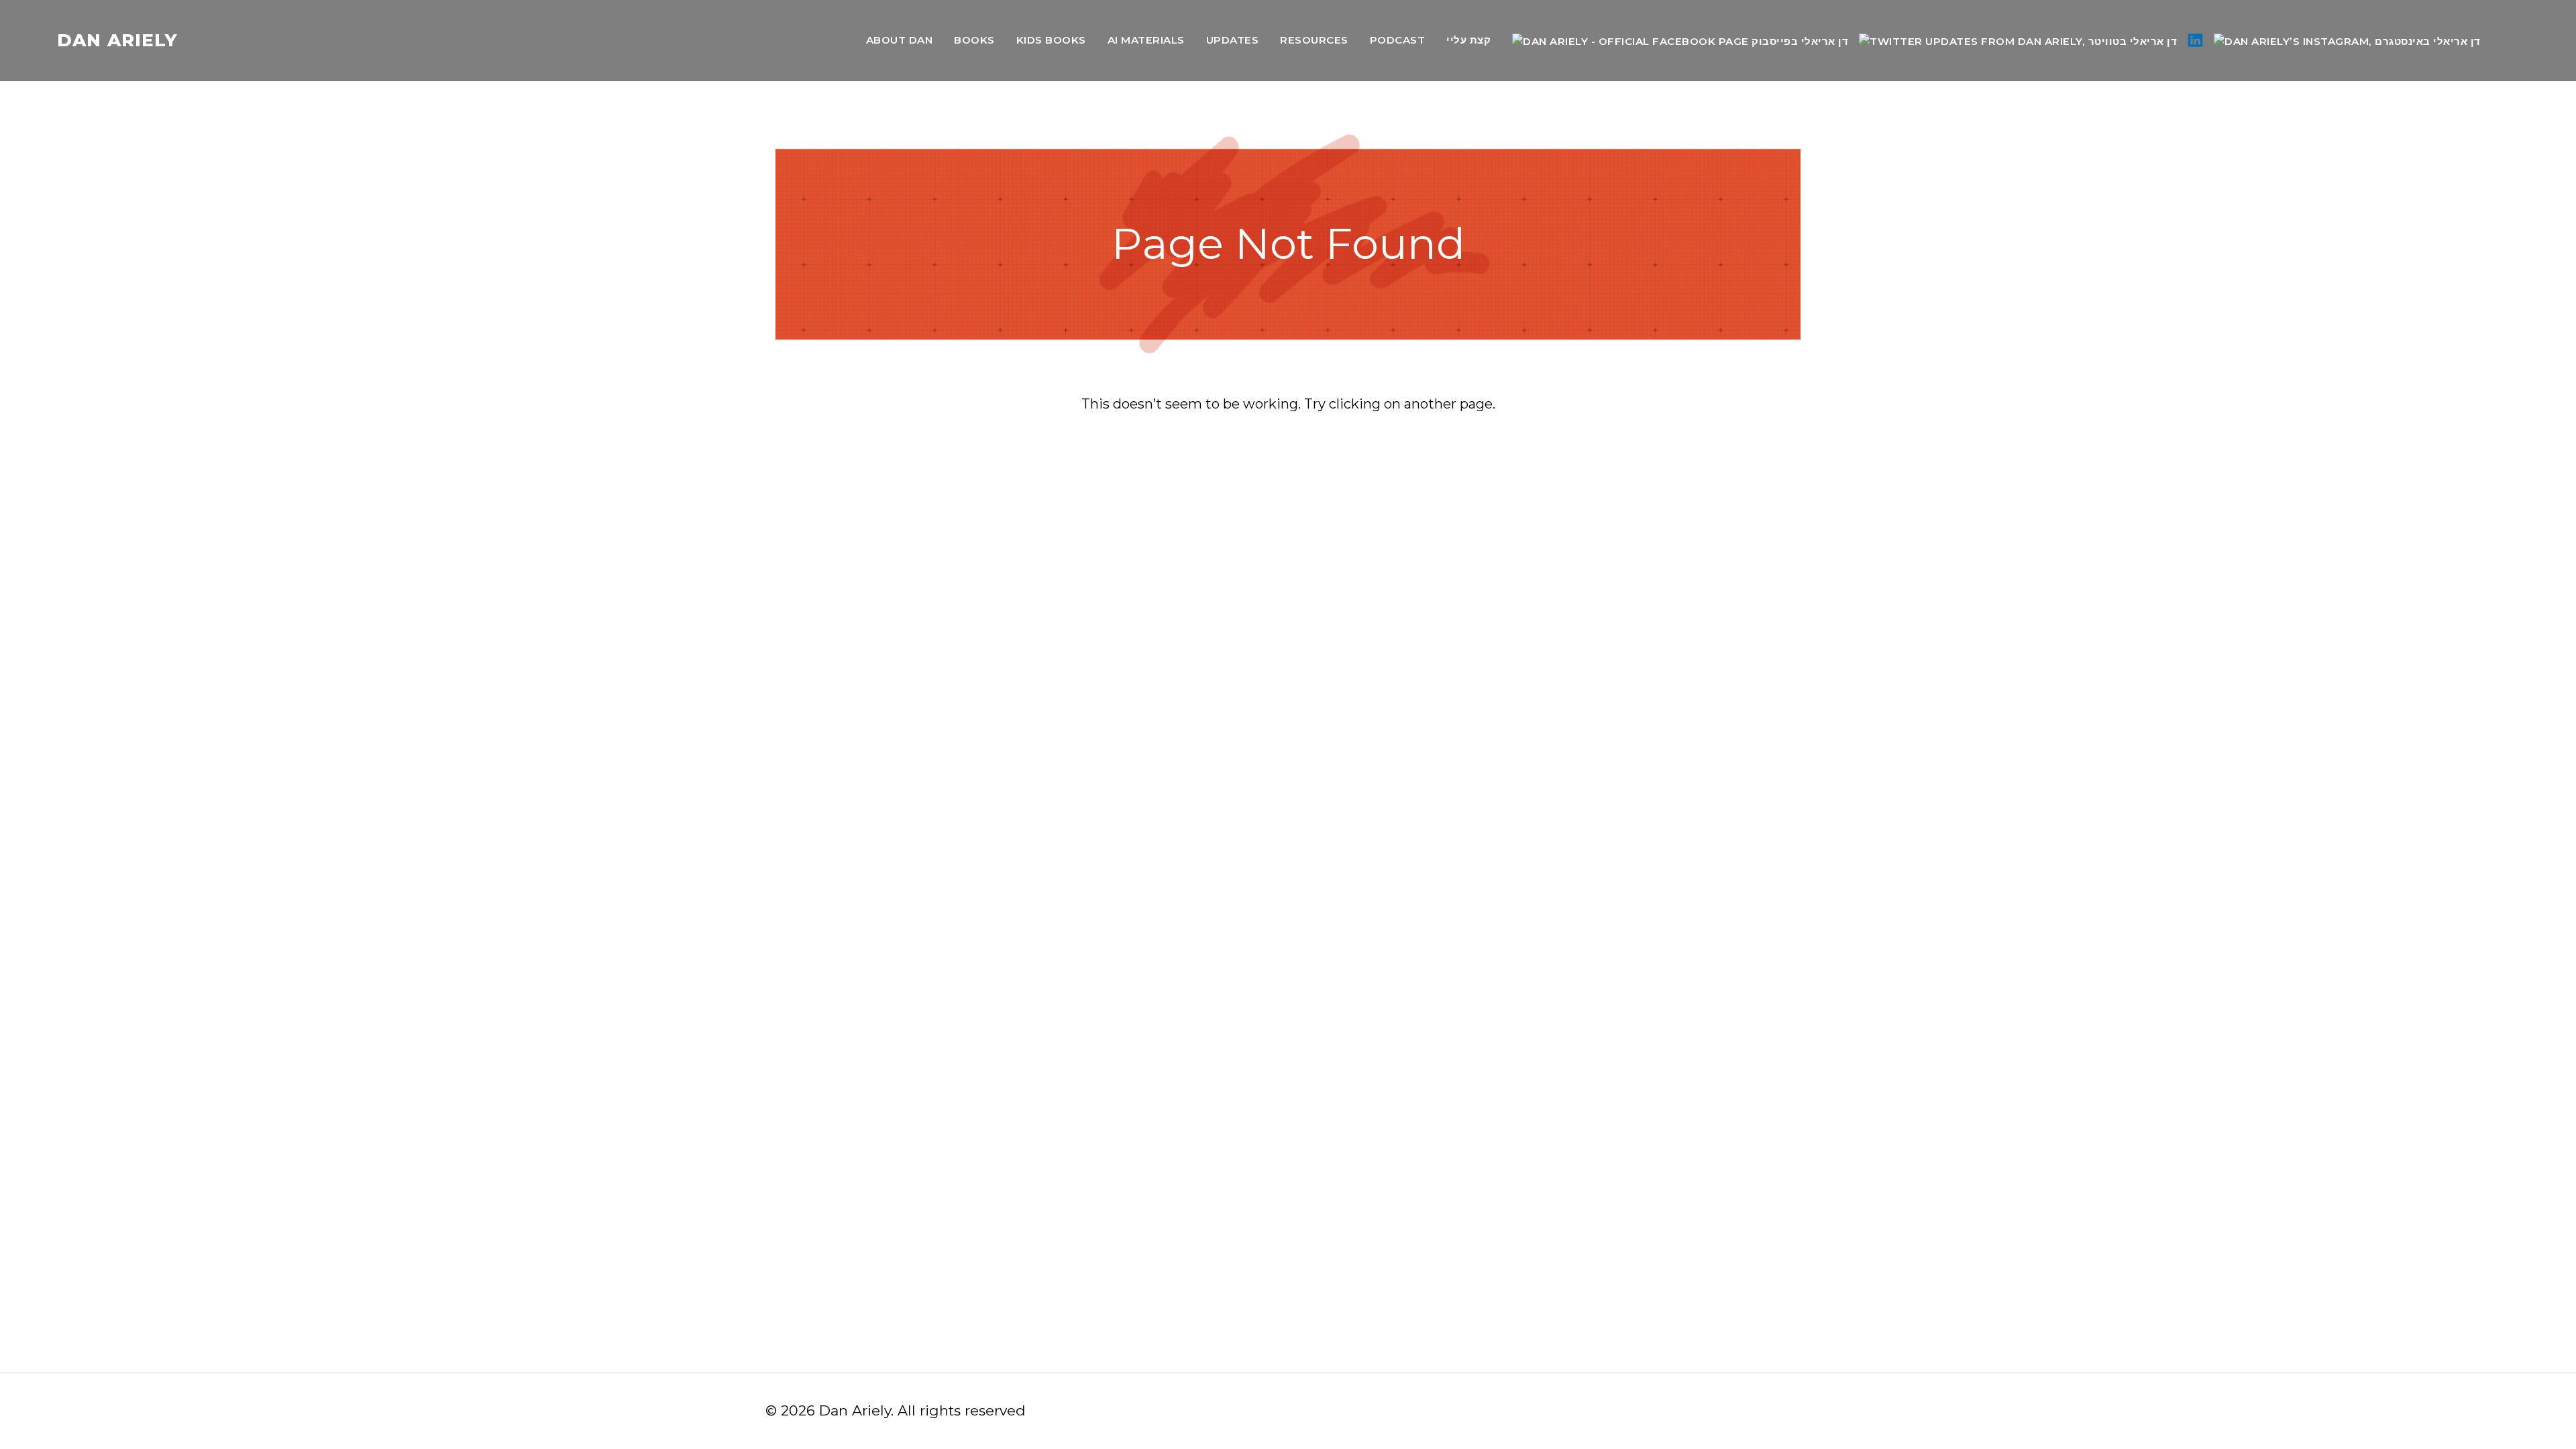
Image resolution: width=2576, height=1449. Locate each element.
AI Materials (1146, 40)
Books (974, 40)
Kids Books (1051, 40)
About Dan (900, 40)
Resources (1314, 40)
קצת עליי (1468, 40)
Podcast (1398, 40)
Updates (1233, 40)
